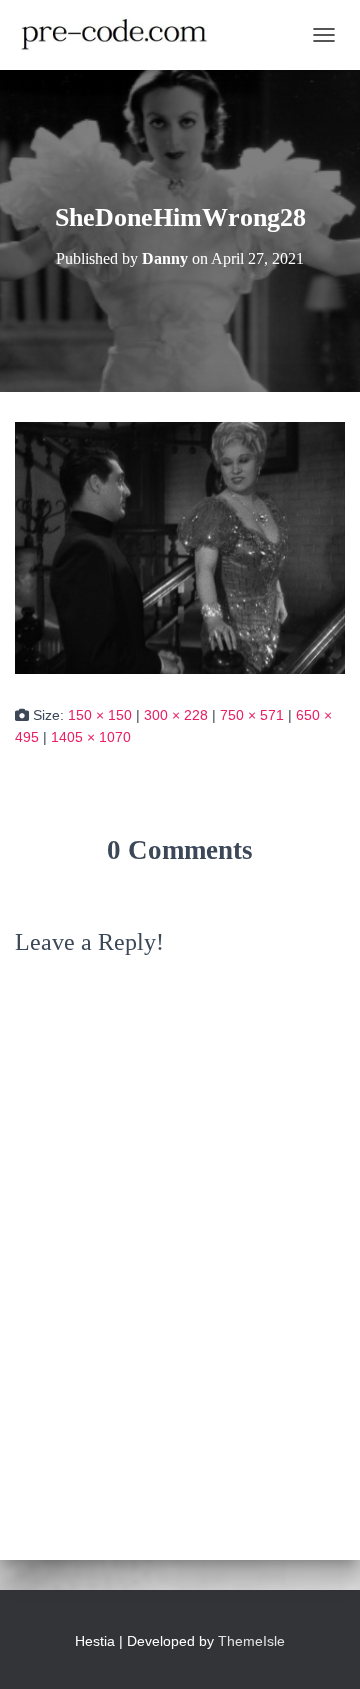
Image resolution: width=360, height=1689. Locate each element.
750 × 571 (252, 715)
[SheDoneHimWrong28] (180, 547)
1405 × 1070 (91, 737)
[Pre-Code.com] (122, 35)
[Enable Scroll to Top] (320, 1649)
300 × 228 (176, 715)
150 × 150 (100, 715)
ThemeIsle (251, 1641)
